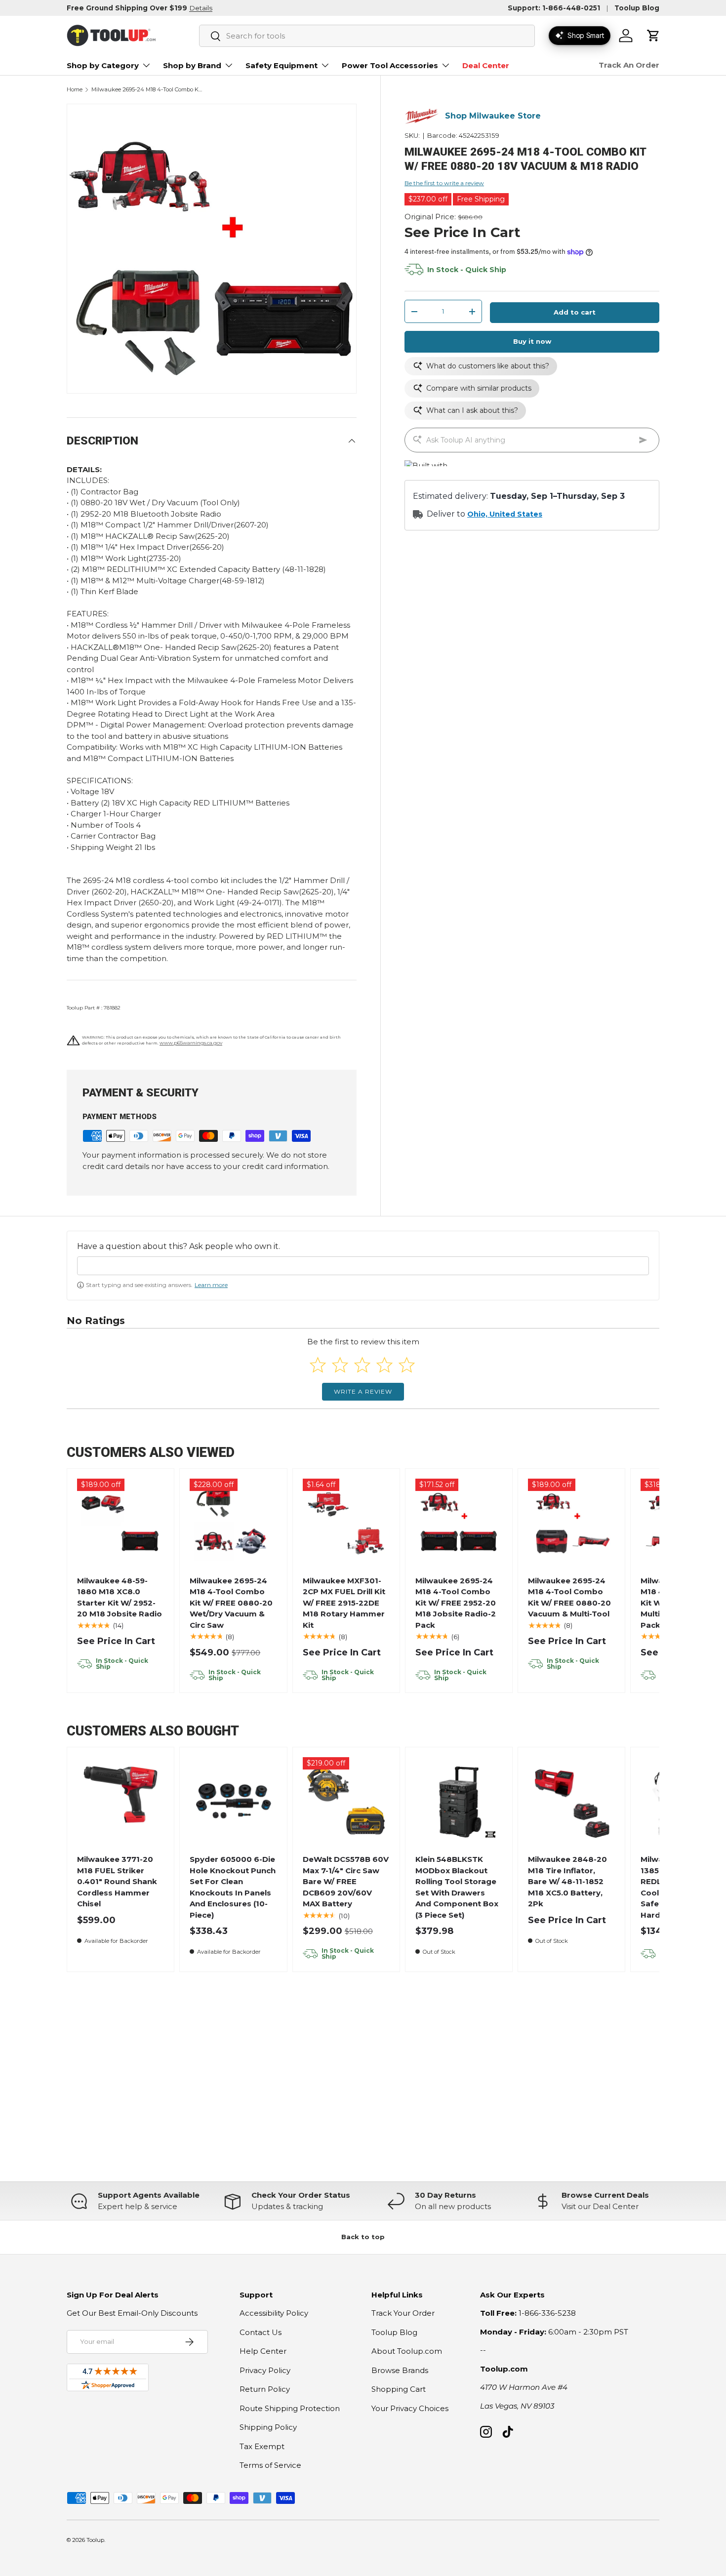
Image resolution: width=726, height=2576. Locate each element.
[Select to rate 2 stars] (340, 1365)
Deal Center (486, 65)
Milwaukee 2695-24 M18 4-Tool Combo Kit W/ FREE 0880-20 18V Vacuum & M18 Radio (147, 90)
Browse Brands (400, 2370)
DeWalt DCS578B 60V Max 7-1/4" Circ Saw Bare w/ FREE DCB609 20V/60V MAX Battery (346, 1881)
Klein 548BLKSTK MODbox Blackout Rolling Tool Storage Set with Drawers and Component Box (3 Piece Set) (457, 1887)
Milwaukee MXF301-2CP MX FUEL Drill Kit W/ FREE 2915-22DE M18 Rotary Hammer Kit (344, 1603)
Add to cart (575, 313)
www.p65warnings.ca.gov (191, 1043)
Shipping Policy (268, 2427)
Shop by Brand (192, 65)
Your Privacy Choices (410, 2408)
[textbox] (363, 1266)
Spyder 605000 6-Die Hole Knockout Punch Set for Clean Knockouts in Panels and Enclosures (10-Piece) (233, 1887)
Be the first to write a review (444, 183)
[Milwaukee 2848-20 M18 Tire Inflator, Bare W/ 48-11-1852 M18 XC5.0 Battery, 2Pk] (572, 1801)
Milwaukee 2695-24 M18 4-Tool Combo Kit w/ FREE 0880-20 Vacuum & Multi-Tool (569, 1597)
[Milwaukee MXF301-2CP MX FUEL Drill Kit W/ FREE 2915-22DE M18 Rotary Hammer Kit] (346, 1522)
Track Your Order (403, 2313)
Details (201, 8)
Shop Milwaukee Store (493, 116)
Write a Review (363, 1391)
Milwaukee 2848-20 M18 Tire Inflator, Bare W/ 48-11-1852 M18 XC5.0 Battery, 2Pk (567, 1881)
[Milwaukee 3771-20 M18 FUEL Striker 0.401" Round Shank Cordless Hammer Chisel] (121, 1801)
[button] (653, 36)
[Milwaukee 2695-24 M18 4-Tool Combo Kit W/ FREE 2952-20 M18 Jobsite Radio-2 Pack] (459, 1522)
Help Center (263, 2351)
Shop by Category (103, 65)
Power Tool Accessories (390, 65)
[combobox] (367, 36)
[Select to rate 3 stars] (362, 1365)
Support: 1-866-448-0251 (554, 8)
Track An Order (629, 65)
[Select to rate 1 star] (318, 1365)
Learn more (211, 1285)
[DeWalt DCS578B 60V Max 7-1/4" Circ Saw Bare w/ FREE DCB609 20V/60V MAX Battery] (346, 1801)
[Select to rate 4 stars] (384, 1365)
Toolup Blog (637, 8)
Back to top (363, 2237)
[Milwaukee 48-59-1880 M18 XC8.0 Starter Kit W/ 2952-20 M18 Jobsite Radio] (121, 1522)
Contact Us (261, 2332)
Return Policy (265, 2389)
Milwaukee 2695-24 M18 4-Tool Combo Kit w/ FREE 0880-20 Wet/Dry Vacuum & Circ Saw (231, 1603)
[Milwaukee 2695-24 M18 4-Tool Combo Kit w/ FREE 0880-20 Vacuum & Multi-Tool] (572, 1522)
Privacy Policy (265, 2370)
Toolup (95, 2540)
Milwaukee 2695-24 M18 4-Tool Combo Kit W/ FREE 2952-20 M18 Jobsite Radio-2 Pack (456, 1603)
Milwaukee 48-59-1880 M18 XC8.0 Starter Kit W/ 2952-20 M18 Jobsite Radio (120, 1597)
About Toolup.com (407, 2351)
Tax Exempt (262, 2446)
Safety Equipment (282, 65)
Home (75, 90)
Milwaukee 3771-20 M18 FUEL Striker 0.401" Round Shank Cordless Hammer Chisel (117, 1881)
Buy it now (532, 342)
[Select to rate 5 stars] (407, 1365)
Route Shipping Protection (290, 2408)
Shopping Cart (399, 2389)
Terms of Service (270, 2465)
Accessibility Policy (274, 2313)
